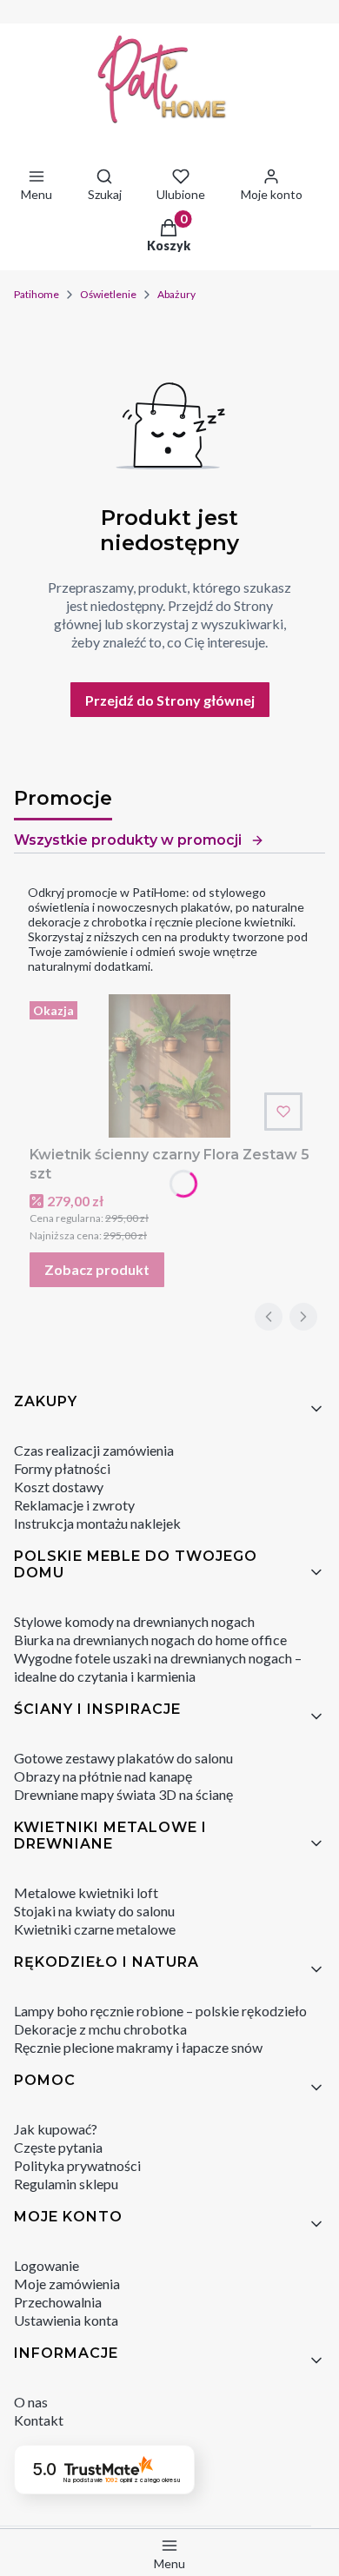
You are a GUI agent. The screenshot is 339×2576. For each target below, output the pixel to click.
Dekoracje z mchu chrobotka (100, 2029)
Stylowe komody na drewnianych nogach (134, 1621)
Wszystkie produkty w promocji (128, 840)
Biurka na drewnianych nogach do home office (150, 1640)
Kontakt (39, 2420)
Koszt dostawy (59, 1487)
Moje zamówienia (67, 2284)
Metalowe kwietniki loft (86, 1892)
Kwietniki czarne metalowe (95, 1929)
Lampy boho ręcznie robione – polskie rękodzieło (160, 2011)
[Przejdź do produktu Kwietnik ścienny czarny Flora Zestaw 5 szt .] (169, 1066)
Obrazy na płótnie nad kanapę (103, 1776)
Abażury (176, 294)
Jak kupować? (56, 2129)
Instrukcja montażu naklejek (97, 1523)
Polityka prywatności (77, 2165)
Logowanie (47, 2265)
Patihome (37, 294)
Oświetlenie (108, 294)
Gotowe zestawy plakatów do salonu (123, 1758)
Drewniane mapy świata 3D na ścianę (123, 1794)
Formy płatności (62, 1468)
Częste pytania (58, 2147)
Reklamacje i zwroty (74, 1505)
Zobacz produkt (97, 1269)
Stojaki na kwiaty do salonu (94, 1911)
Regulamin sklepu (66, 2184)
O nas (31, 2402)
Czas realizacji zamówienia (94, 1450)
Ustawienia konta (66, 2320)
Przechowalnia (58, 2302)
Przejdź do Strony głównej (170, 700)
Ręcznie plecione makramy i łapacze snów (138, 2047)
